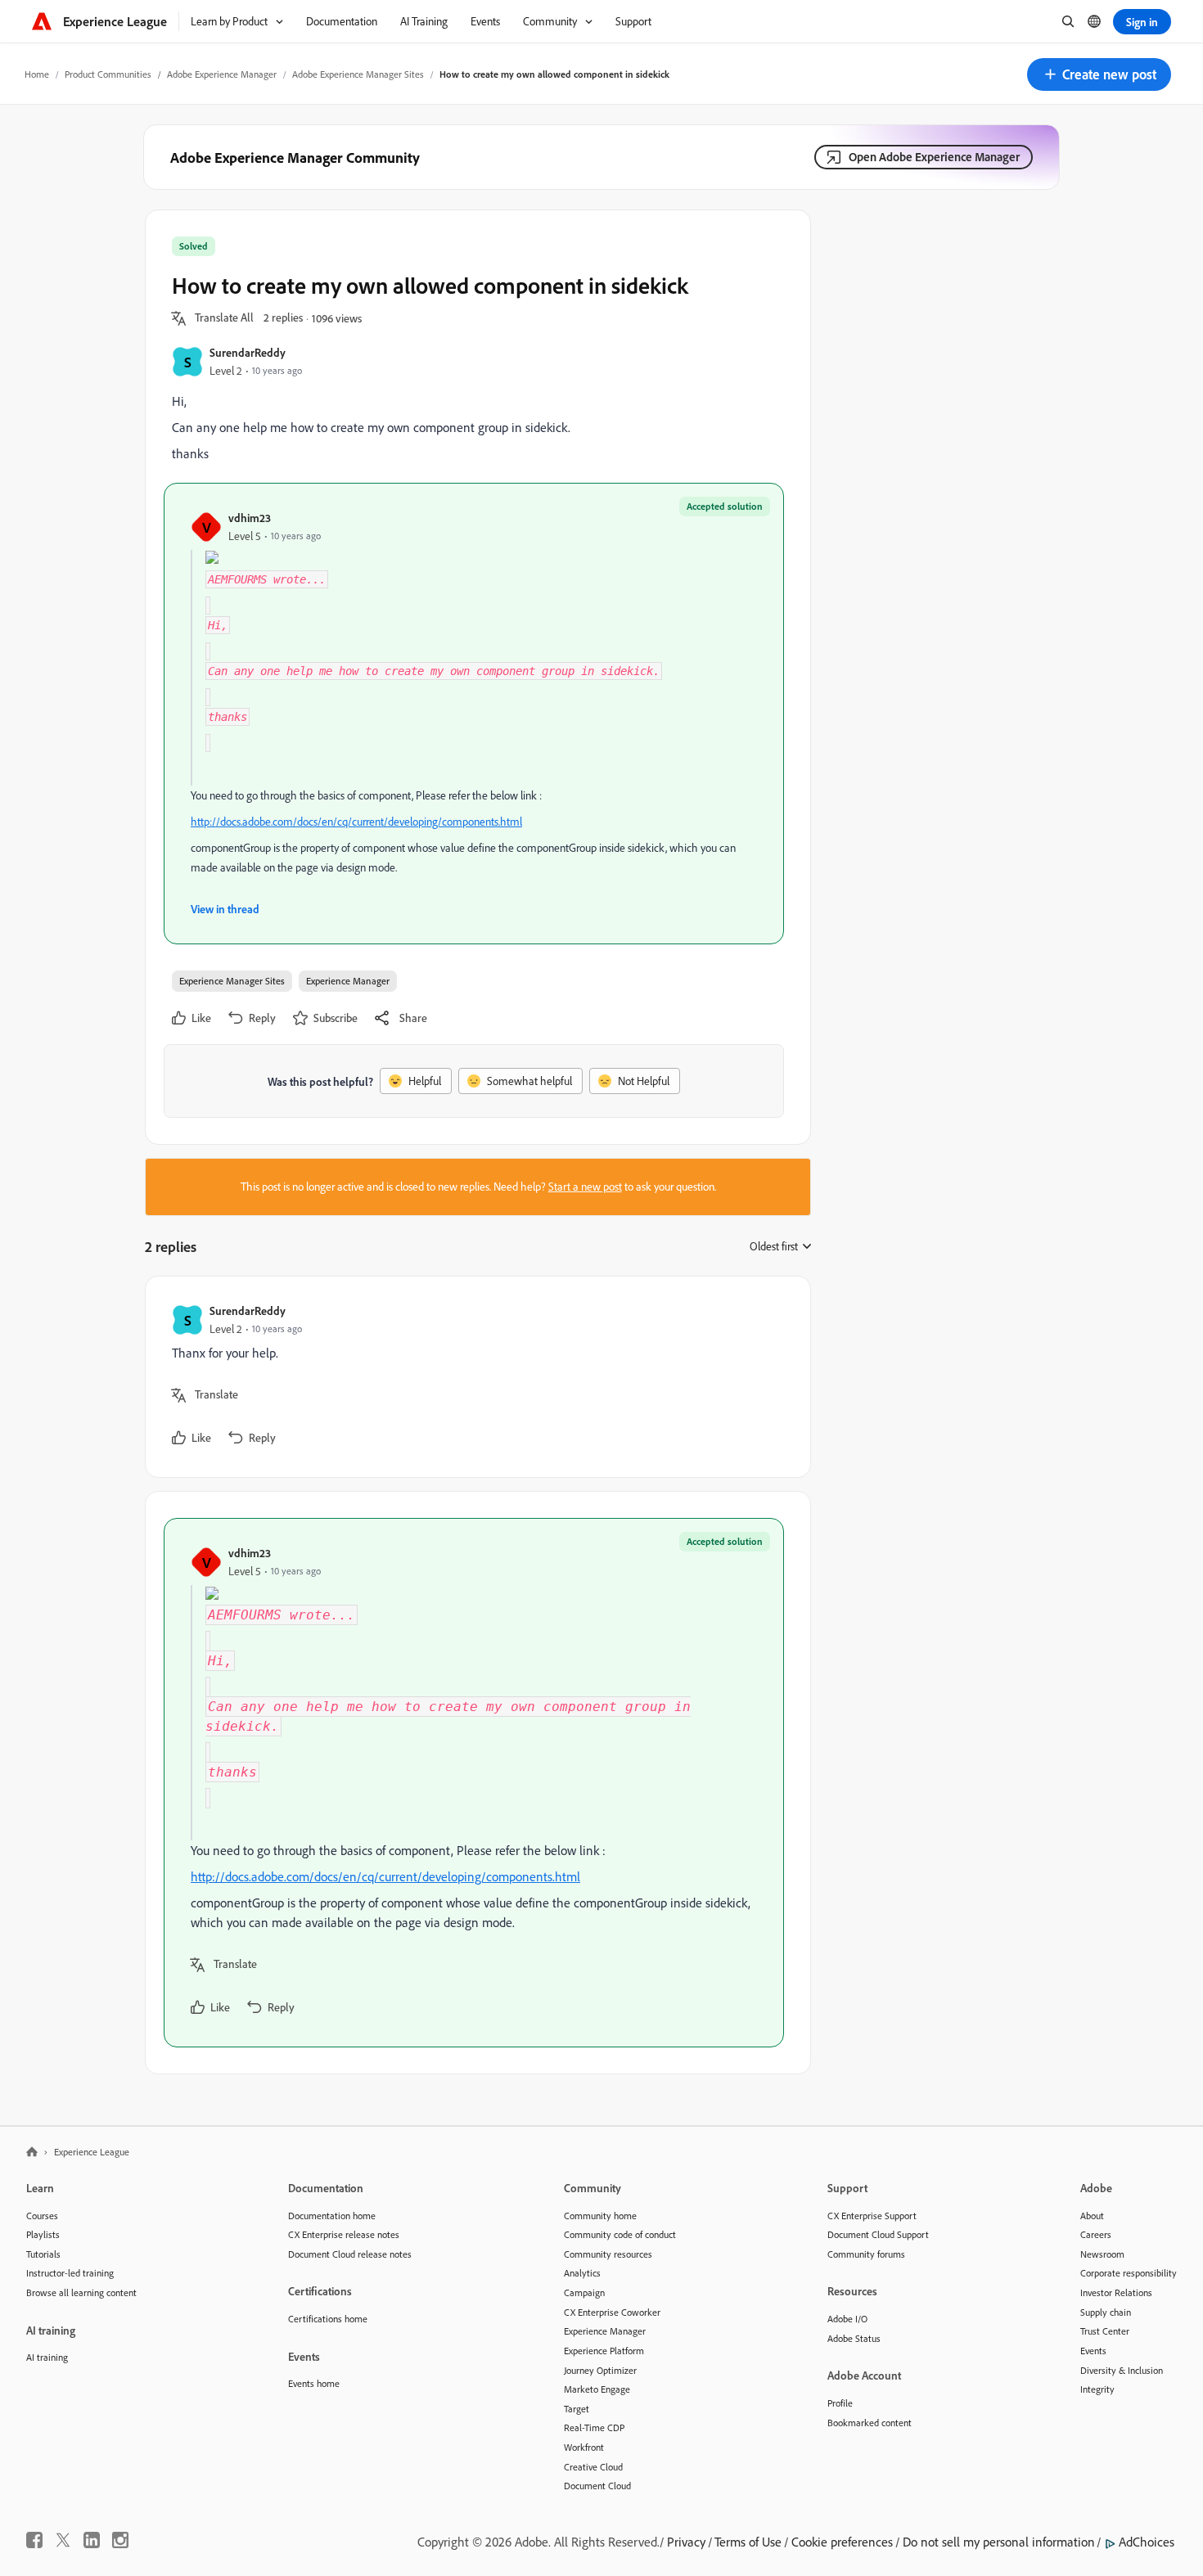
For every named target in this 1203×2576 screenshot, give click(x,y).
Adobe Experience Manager (222, 74)
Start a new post (585, 1187)
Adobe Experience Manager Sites (358, 74)
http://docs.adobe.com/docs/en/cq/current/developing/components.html (356, 822)
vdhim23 (250, 518)
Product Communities (108, 74)
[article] (474, 1377)
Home (37, 74)
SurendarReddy (248, 352)
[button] (1099, 74)
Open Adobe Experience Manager (934, 157)
